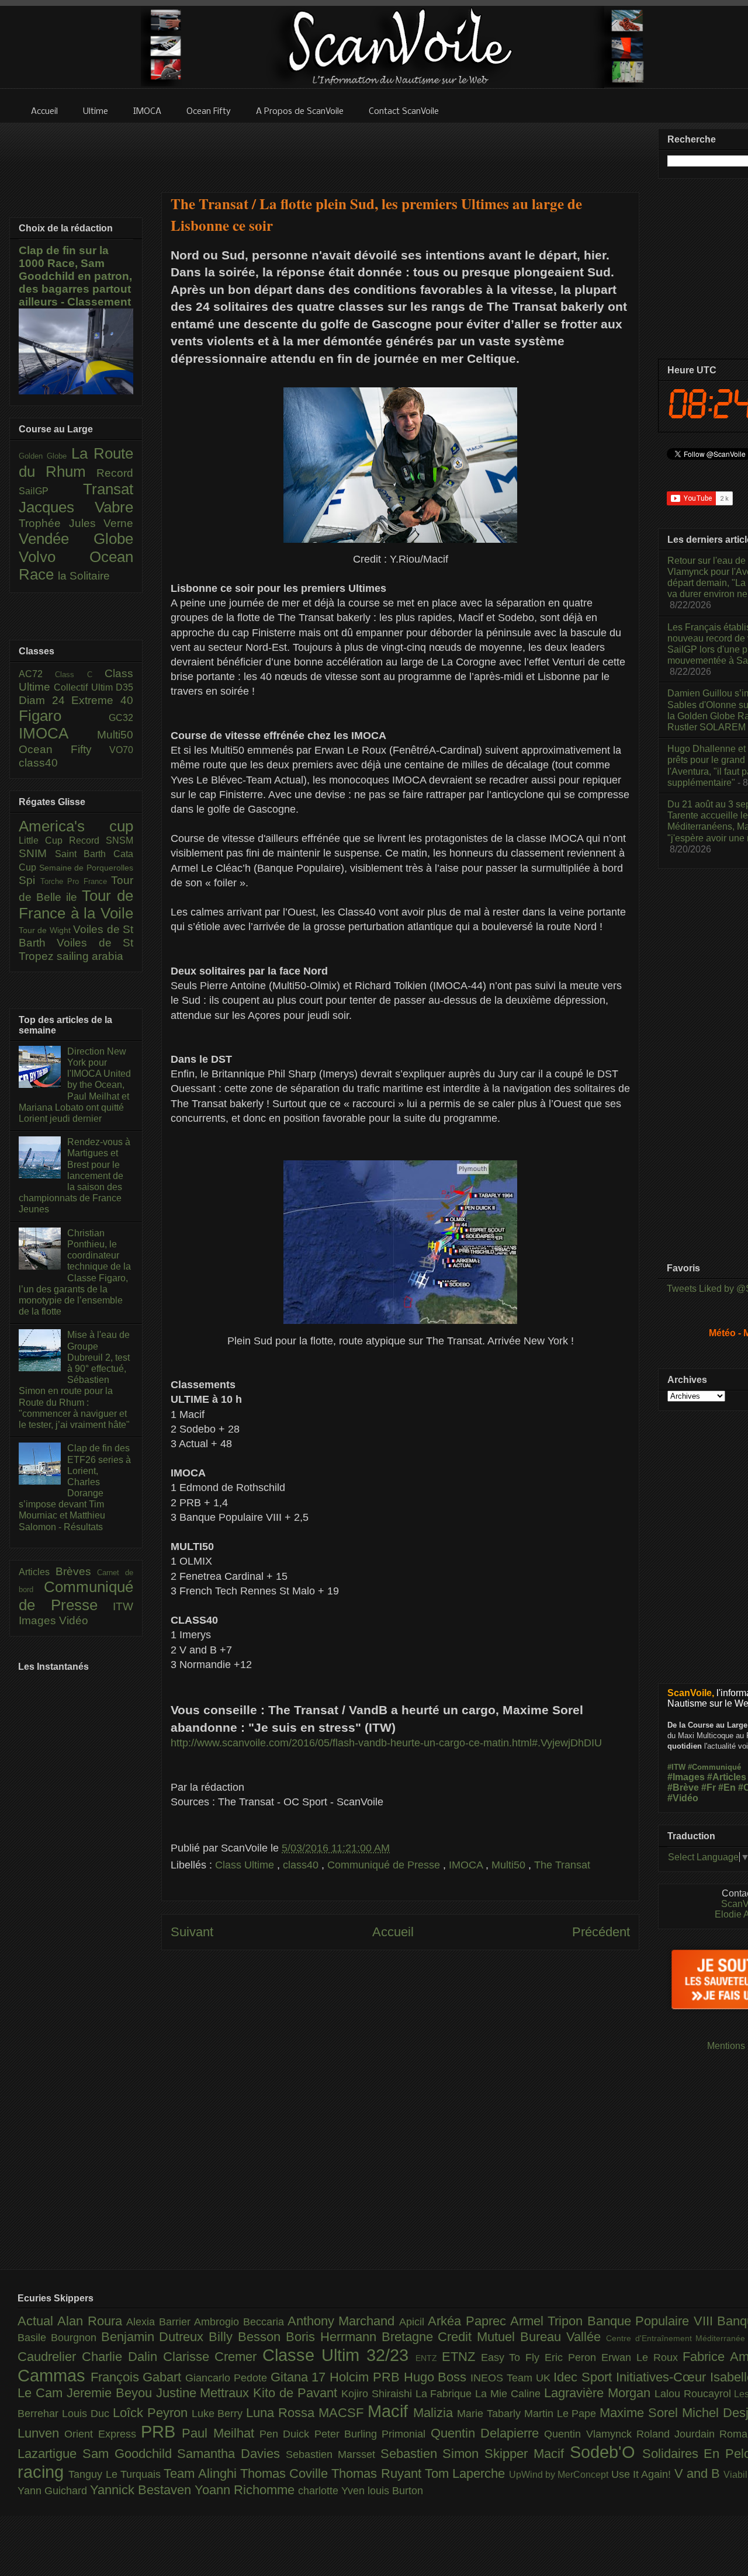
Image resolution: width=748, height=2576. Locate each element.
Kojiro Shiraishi (378, 2394)
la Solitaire (84, 576)
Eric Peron (573, 2357)
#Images (686, 1777)
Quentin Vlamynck (590, 2434)
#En (727, 1788)
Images (39, 1620)
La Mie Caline (510, 2394)
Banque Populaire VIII (652, 2321)
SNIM (37, 853)
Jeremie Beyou (111, 2393)
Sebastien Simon (433, 2454)
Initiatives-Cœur (663, 2377)
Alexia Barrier (160, 2322)
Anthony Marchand (343, 2321)
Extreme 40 (102, 700)
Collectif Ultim (85, 687)
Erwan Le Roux (642, 2357)
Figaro (64, 716)
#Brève (683, 1788)
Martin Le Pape (562, 2414)
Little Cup (44, 840)
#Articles (727, 1777)
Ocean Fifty (64, 749)
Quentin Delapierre (488, 2433)
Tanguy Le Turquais (116, 2474)
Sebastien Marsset (333, 2454)
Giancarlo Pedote (228, 2378)
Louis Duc (87, 2414)
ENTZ (429, 2358)
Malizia (435, 2413)
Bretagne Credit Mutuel (451, 2337)
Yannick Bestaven (142, 2490)
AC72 (37, 674)
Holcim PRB (366, 2377)
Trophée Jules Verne (76, 523)
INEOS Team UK (512, 2378)
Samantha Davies (231, 2454)
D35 (124, 687)
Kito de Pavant (297, 2393)
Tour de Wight (46, 930)
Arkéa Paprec (469, 2321)
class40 (302, 1865)
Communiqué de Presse (385, 1865)
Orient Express (103, 2434)
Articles (37, 1572)
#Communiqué (714, 1767)
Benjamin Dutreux (155, 2337)
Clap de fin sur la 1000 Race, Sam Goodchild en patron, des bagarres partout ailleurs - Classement (75, 276)
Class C (80, 675)
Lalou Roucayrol (695, 2394)
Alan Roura (92, 2321)
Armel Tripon (549, 2321)
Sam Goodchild (130, 2454)
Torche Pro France (76, 881)
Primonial (406, 2434)
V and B (699, 2473)
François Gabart (138, 2377)
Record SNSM (101, 840)
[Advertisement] (400, 150)
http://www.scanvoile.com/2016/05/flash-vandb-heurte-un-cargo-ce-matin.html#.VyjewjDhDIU (386, 1743)
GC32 (121, 718)
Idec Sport (584, 2377)
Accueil (393, 1932)
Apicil (413, 2322)
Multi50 (510, 1865)
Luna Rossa (282, 2413)
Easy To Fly (513, 2357)
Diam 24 (45, 700)
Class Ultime (246, 1865)
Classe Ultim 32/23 (339, 2355)
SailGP (51, 491)
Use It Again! (643, 2474)
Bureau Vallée (563, 2337)
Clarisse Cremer (213, 2357)
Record (115, 473)
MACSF (343, 2413)
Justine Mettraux (205, 2393)
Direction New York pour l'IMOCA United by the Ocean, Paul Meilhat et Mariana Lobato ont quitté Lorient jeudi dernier (75, 1085)
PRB (161, 2432)
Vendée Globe (76, 539)
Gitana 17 (300, 2377)
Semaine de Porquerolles (86, 868)
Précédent (601, 1932)
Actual (37, 2321)
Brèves (77, 1571)
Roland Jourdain (678, 2434)
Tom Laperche (467, 2473)
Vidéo (74, 1620)
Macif (390, 2411)
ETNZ (461, 2357)
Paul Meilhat (221, 2433)
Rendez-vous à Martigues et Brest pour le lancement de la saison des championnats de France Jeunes (75, 1176)
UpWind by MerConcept (560, 2474)
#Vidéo (683, 1798)
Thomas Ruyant (378, 2473)
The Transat (562, 1865)
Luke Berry (219, 2414)
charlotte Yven (333, 2491)
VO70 (121, 750)
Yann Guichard (54, 2491)
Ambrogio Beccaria (241, 2322)
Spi (30, 880)
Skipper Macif (527, 2454)
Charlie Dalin (122, 2357)
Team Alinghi (202, 2473)
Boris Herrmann (334, 2337)
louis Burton (395, 2491)
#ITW (676, 1767)
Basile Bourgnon (59, 2338)
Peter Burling (348, 2434)
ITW (123, 1606)
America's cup (76, 826)
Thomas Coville (286, 2473)
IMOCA (467, 1865)
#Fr (709, 1788)
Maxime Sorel (641, 2413)
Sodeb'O (606, 2452)
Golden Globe (45, 456)
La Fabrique (446, 2394)
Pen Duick (287, 2434)
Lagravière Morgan (599, 2393)
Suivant (192, 1932)
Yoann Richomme (246, 2490)
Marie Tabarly (491, 2414)
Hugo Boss (437, 2377)
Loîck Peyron (152, 2413)
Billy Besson (247, 2337)
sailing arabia (90, 956)
